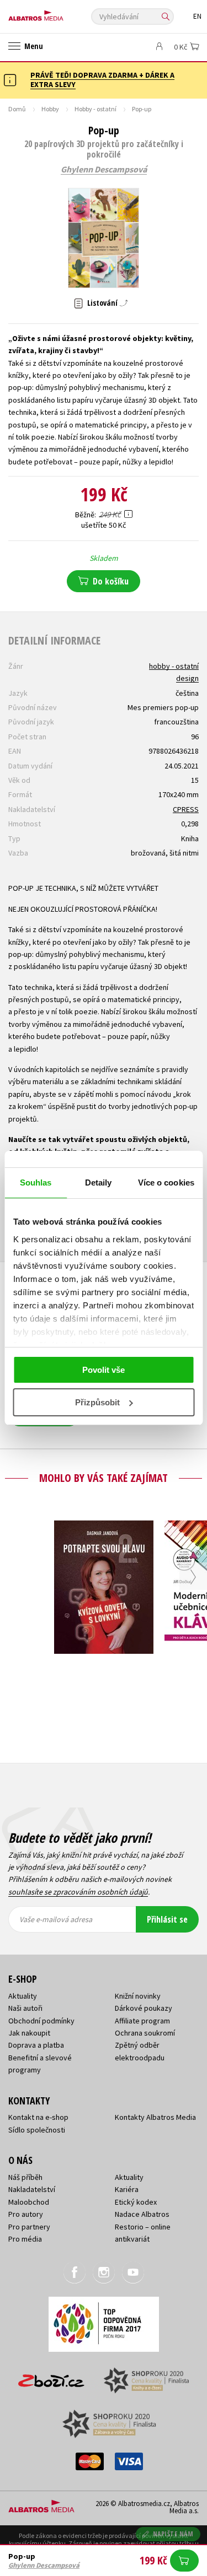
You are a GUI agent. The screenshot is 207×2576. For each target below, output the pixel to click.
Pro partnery (29, 2227)
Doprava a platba (36, 2045)
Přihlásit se (167, 1919)
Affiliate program (142, 2021)
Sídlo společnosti (37, 2130)
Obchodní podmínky (41, 2021)
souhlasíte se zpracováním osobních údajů (78, 1892)
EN (197, 16)
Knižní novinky (138, 1996)
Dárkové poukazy (144, 2008)
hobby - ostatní (174, 666)
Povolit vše (104, 1370)
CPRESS (186, 809)
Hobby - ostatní (95, 109)
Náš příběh (25, 2177)
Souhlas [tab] (36, 1183)
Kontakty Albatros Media (155, 2117)
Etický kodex (136, 2202)
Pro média (25, 2239)
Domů (17, 109)
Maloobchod (29, 2202)
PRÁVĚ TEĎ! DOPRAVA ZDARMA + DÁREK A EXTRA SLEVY (102, 80)
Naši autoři (25, 2008)
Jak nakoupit (29, 2033)
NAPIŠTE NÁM (173, 2534)
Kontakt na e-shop (38, 2117)
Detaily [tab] (99, 1183)
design (187, 678)
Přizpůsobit (97, 1402)
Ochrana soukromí (145, 2033)
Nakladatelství (32, 2189)
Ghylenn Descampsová (104, 170)
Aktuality (23, 1996)
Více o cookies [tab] (166, 1183)
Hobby (50, 109)
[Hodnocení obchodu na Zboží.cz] (51, 2377)
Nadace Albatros (142, 2214)
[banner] (58, 13)
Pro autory (26, 2214)
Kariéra (127, 2189)
